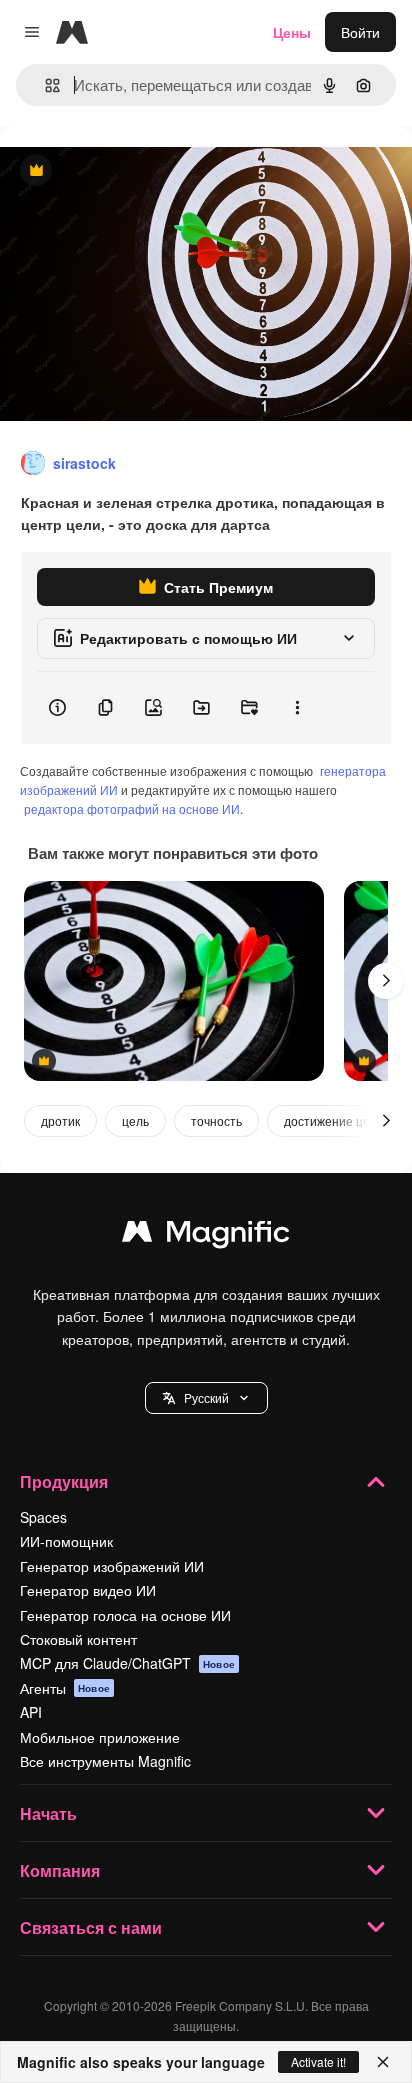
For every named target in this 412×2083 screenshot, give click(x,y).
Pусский (206, 1397)
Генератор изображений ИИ (112, 1566)
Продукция (64, 1481)
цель (135, 1120)
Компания (60, 1870)
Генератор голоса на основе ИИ (125, 1615)
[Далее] (386, 981)
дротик (60, 1120)
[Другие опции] (297, 708)
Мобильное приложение (100, 1737)
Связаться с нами (91, 1927)
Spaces (43, 1517)
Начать (48, 1813)
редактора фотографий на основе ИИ (132, 808)
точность (216, 1120)
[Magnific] (206, 1236)
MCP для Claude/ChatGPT (127, 1663)
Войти (360, 32)
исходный (134, 171)
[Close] (383, 2062)
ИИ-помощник (66, 1541)
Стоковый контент (78, 1639)
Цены (292, 32)
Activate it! (318, 2061)
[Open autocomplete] (44, 85)
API (31, 1712)
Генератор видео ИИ (88, 1590)
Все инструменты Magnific (105, 1761)
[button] (206, 1398)
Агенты (65, 1688)
